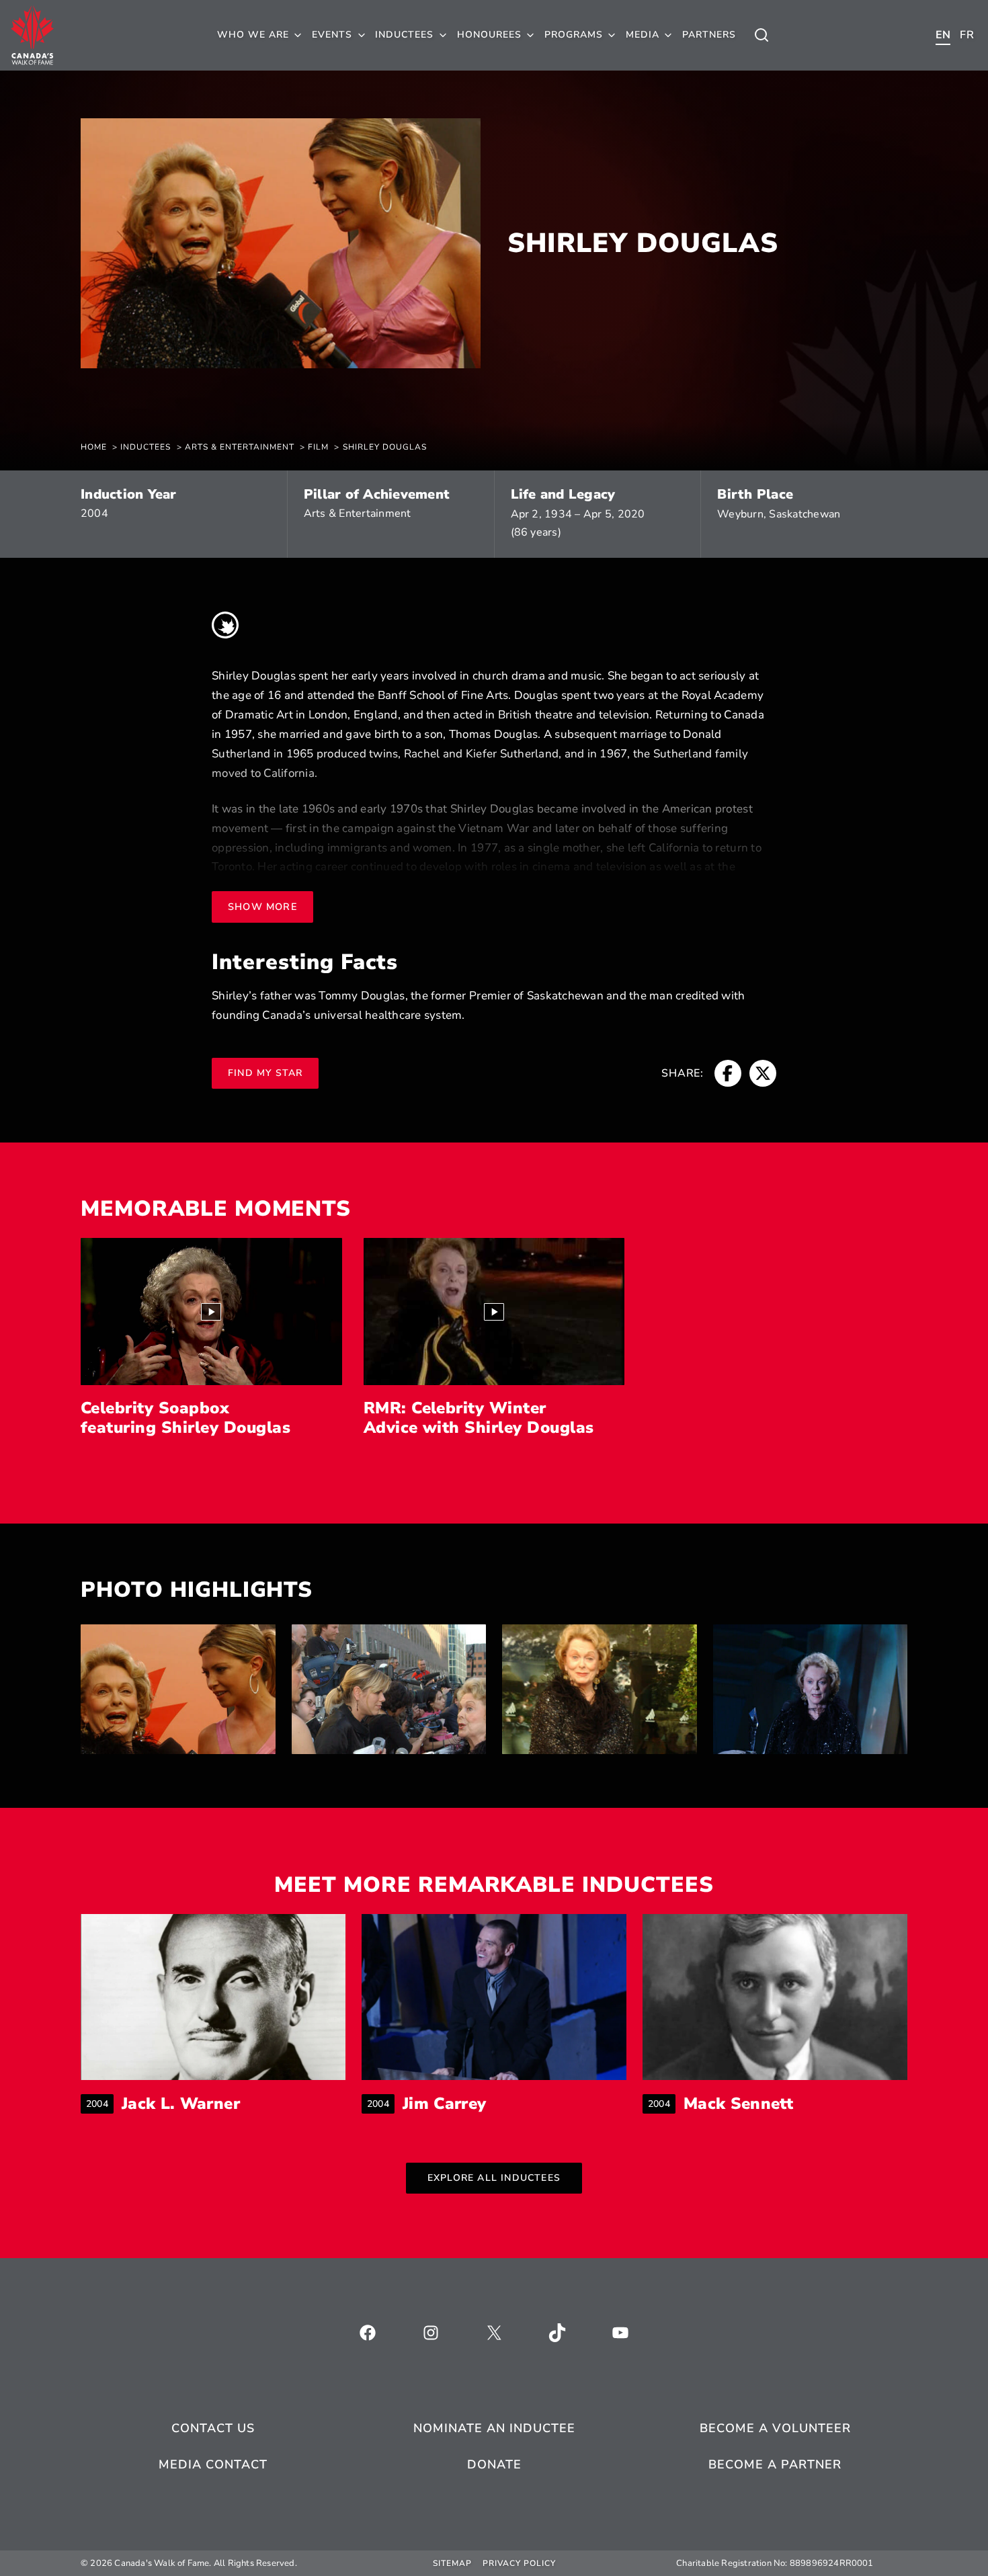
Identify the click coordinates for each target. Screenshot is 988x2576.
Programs (574, 35)
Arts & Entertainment (358, 513)
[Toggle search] (761, 35)
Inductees (404, 35)
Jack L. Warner (181, 2104)
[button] (211, 1312)
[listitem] (178, 1689)
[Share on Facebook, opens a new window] (728, 1073)
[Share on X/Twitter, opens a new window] (763, 1073)
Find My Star (265, 1073)
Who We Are (253, 35)
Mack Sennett (738, 2104)
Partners (709, 35)
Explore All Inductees (494, 2178)
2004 (94, 513)
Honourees (489, 35)
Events (332, 35)
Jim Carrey (445, 2104)
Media (643, 35)
